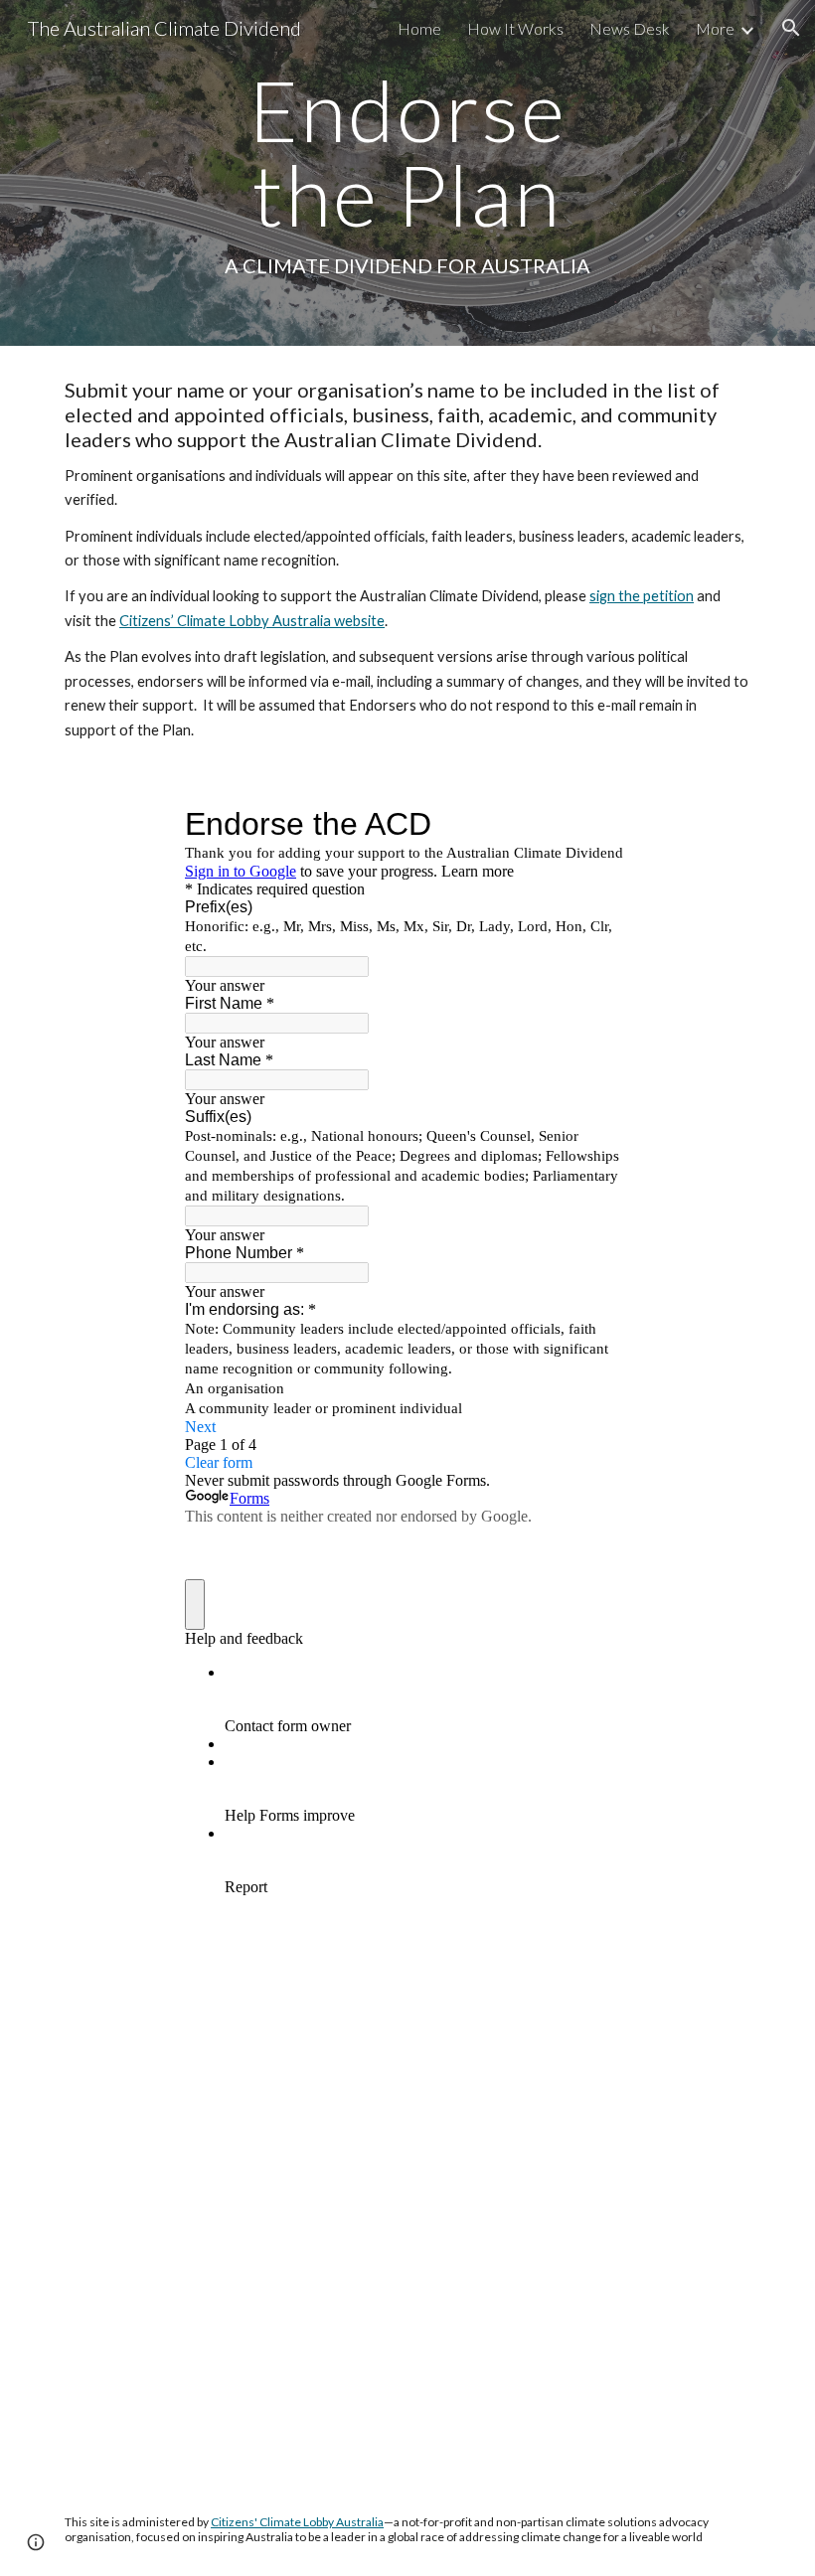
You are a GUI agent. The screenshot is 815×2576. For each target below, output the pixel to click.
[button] (791, 28)
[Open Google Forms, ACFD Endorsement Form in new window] (600, 824)
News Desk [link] (630, 28)
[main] (408, 173)
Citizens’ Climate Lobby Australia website (252, 621)
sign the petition (642, 596)
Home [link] (419, 28)
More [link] (715, 28)
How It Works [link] (515, 28)
